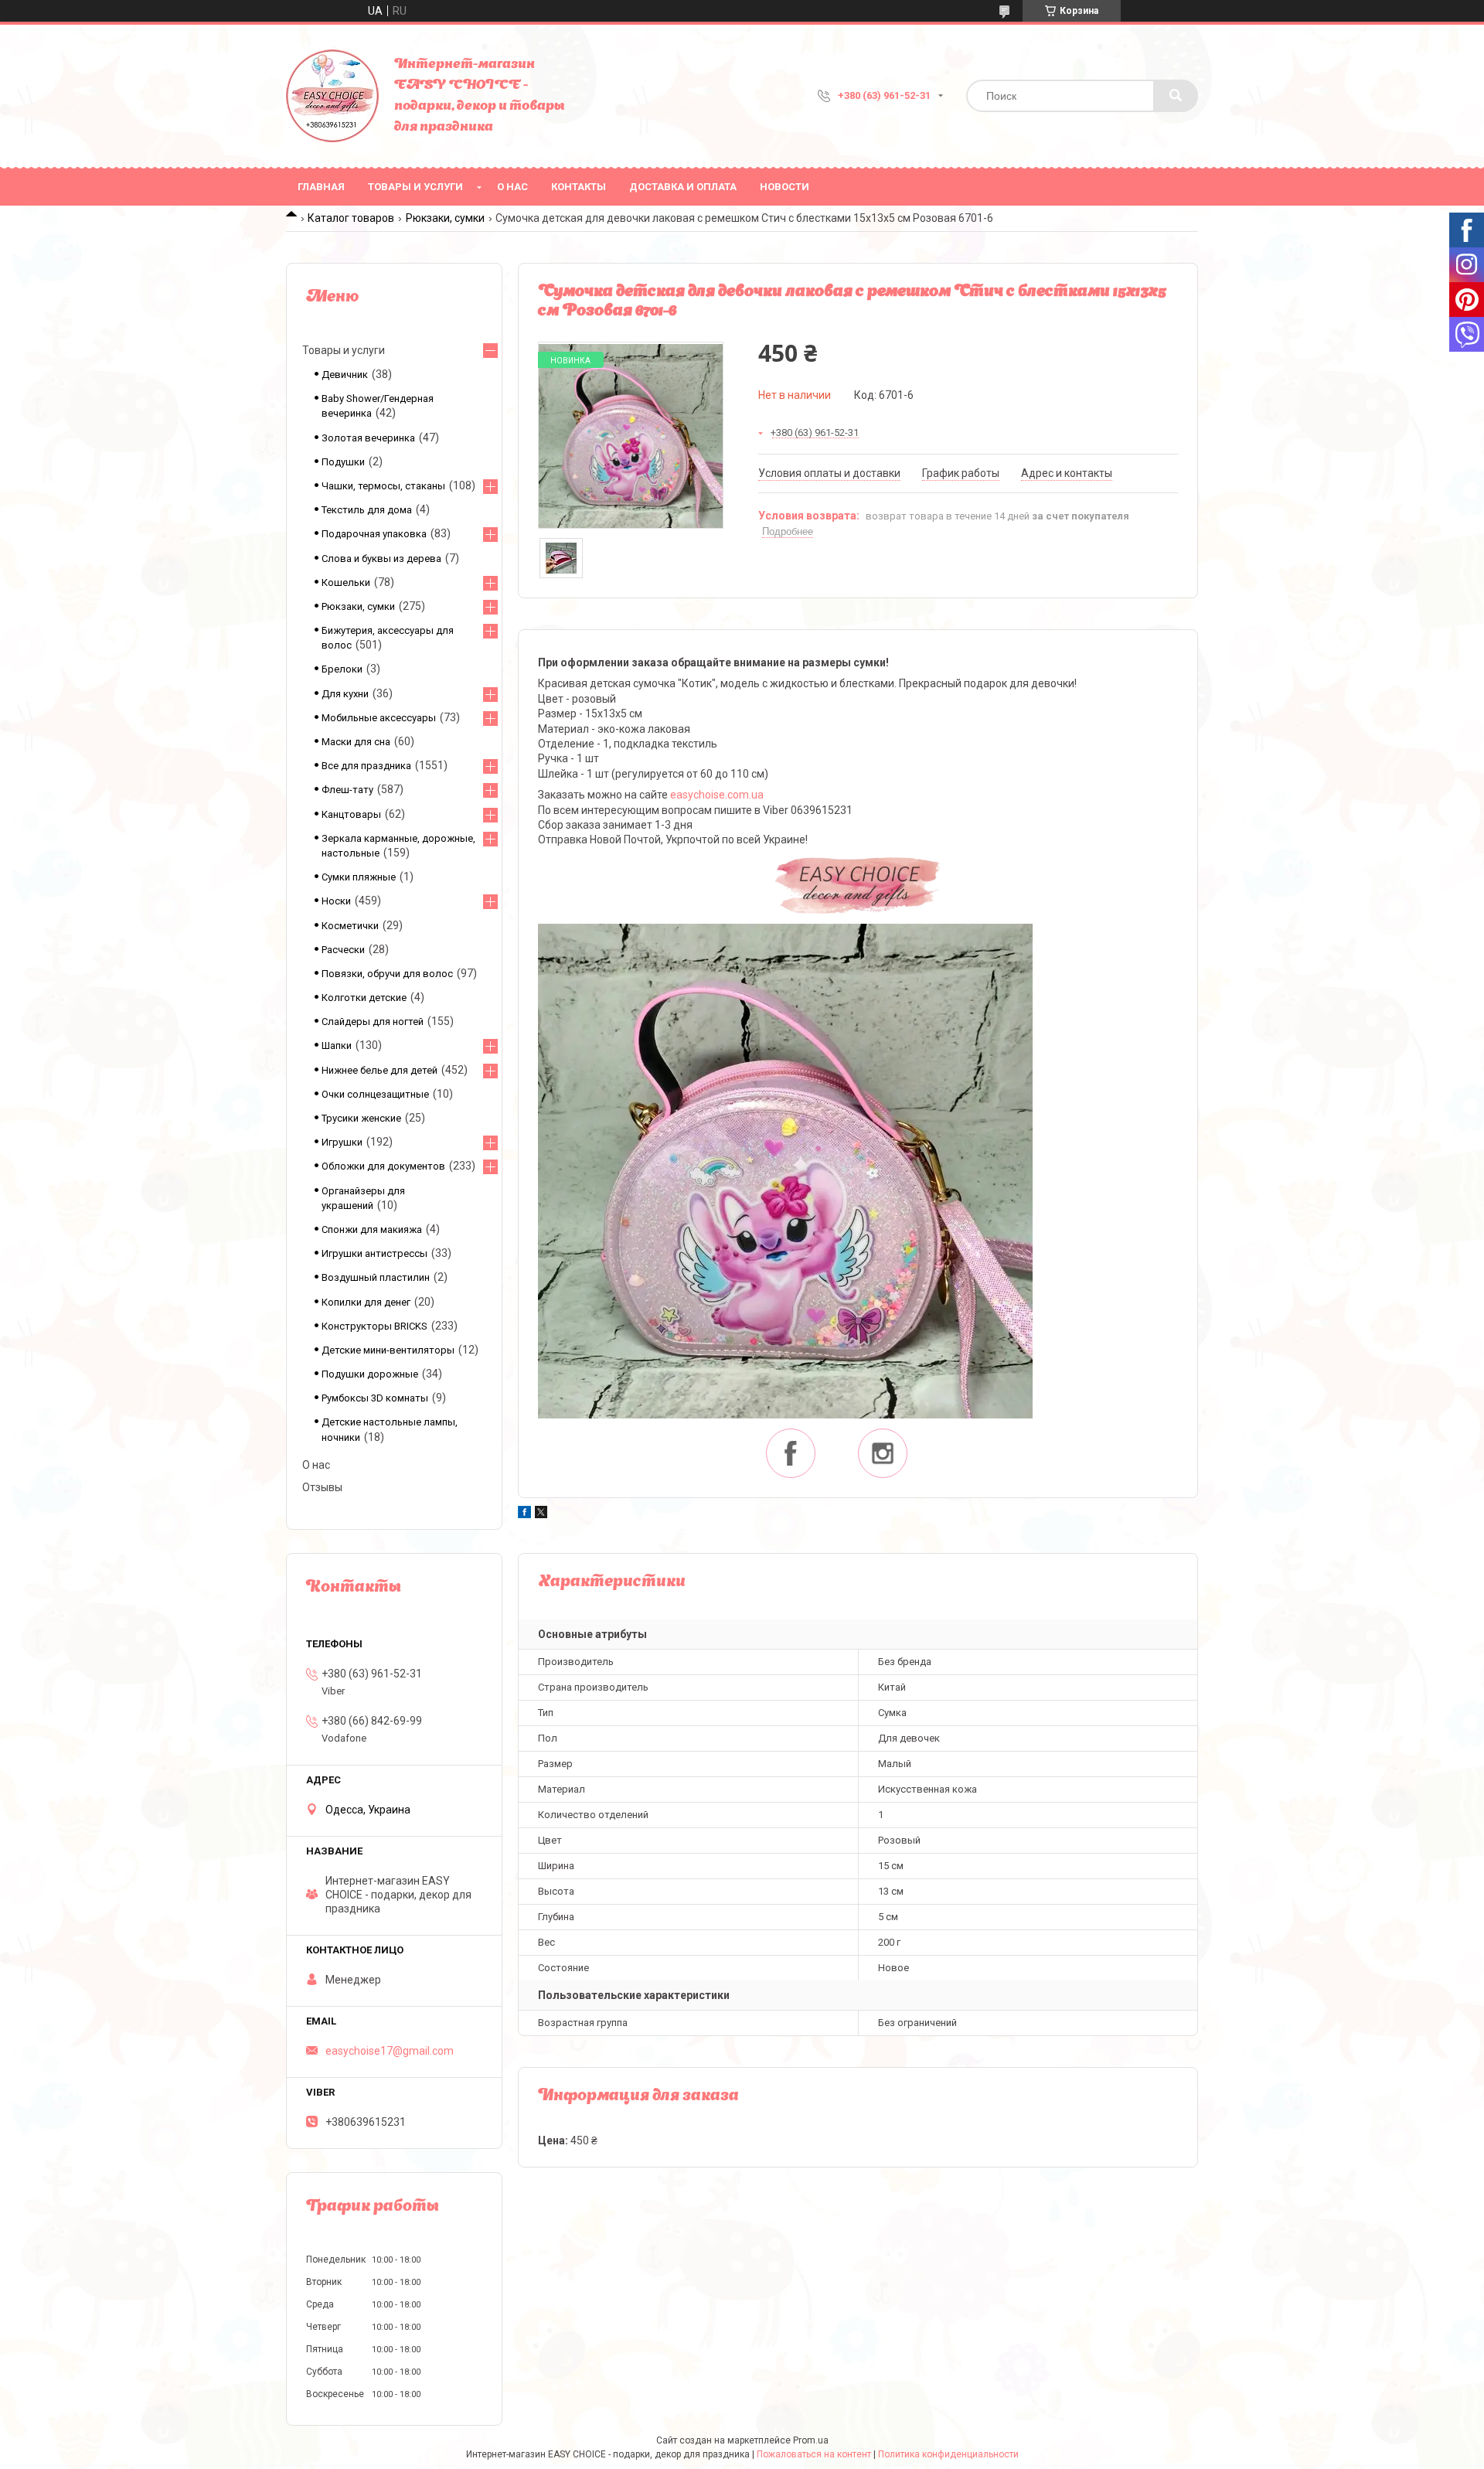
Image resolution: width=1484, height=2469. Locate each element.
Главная (321, 187)
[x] (541, 1514)
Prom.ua (811, 2440)
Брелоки (342, 669)
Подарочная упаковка (374, 534)
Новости (785, 187)
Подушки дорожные (370, 1374)
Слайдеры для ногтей (373, 1022)
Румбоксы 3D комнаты (375, 1398)
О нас (512, 187)
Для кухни (345, 694)
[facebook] (524, 1514)
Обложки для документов (383, 1166)
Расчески (343, 950)
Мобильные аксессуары (379, 718)
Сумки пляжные (359, 877)
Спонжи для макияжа (372, 1229)
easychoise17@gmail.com (390, 2051)
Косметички (350, 926)
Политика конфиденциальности (948, 2454)
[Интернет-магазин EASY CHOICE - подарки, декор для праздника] (332, 96)
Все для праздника (366, 766)
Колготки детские (364, 998)
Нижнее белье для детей (380, 1070)
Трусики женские (361, 1118)
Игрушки (342, 1142)
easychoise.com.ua (717, 795)
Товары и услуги (415, 187)
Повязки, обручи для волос (387, 974)
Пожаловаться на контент (814, 2454)
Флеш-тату (347, 790)
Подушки (343, 462)
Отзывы (322, 1487)
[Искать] (1176, 96)
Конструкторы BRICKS (374, 1326)
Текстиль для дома (367, 510)
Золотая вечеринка (368, 438)
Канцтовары (351, 814)
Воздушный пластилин (376, 1277)
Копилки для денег (366, 1302)
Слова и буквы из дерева (381, 559)
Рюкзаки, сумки (445, 218)
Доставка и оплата (683, 187)
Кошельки (346, 582)
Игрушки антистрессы (374, 1253)
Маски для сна (356, 742)
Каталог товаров (351, 218)
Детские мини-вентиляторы (388, 1350)
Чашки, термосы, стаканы (383, 486)
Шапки (337, 1045)
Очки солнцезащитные (375, 1094)
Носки (336, 901)
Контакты (579, 187)
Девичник (345, 375)
